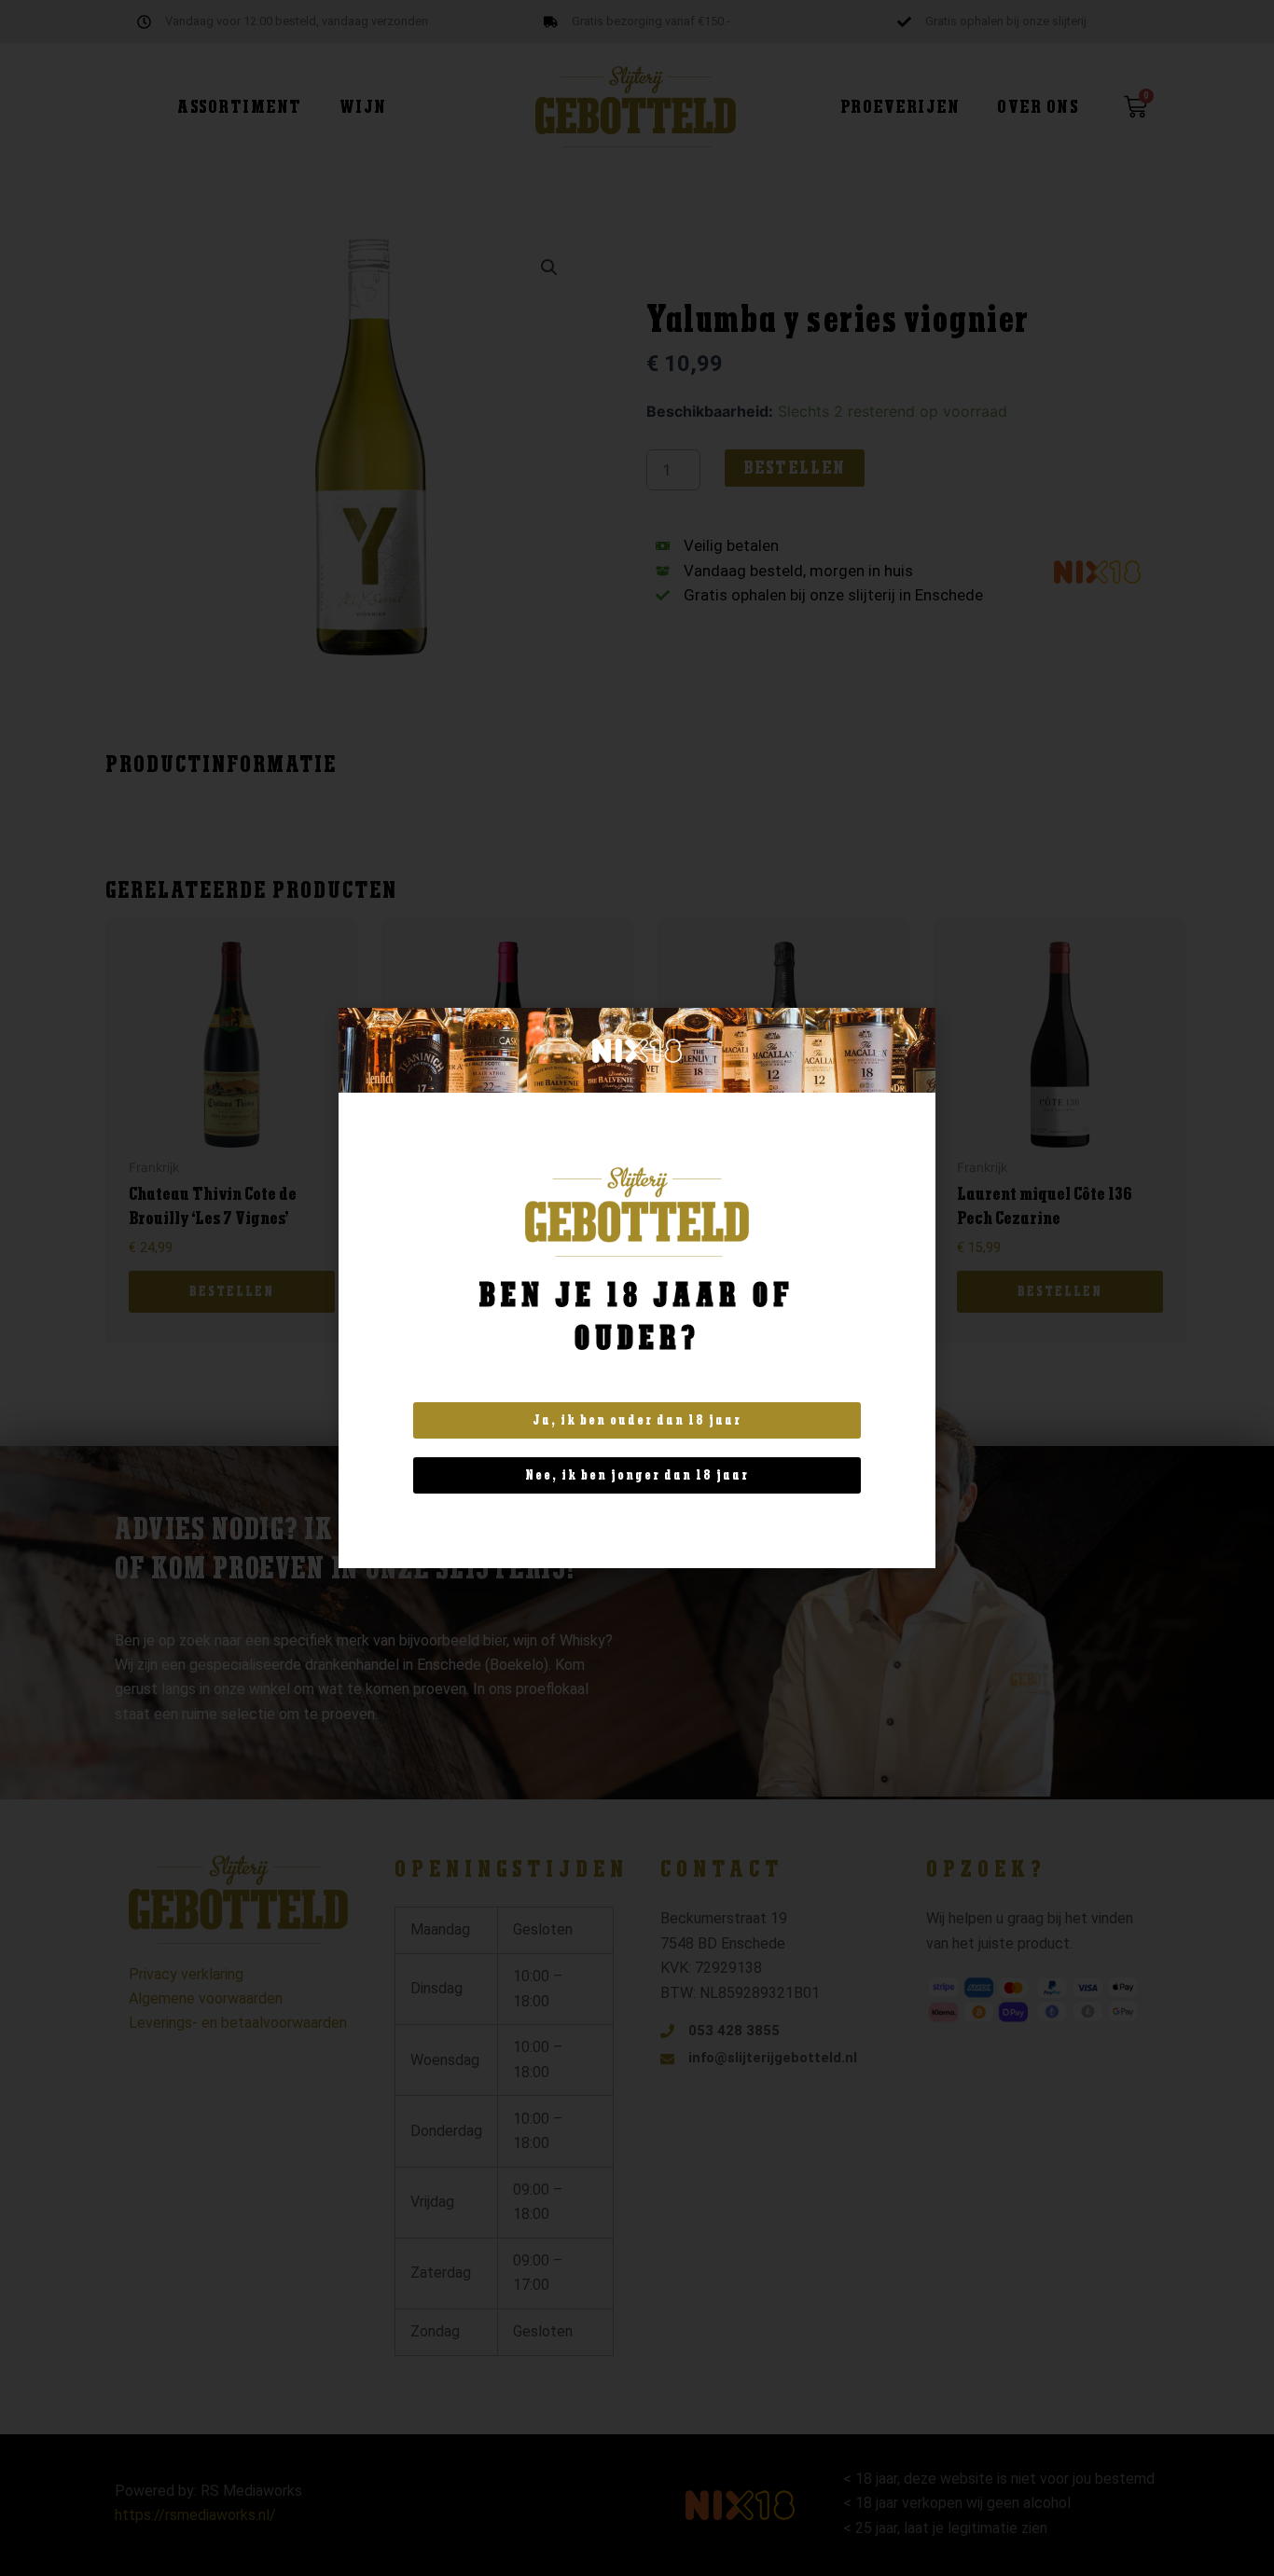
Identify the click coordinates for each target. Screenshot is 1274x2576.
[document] (637, 1288)
